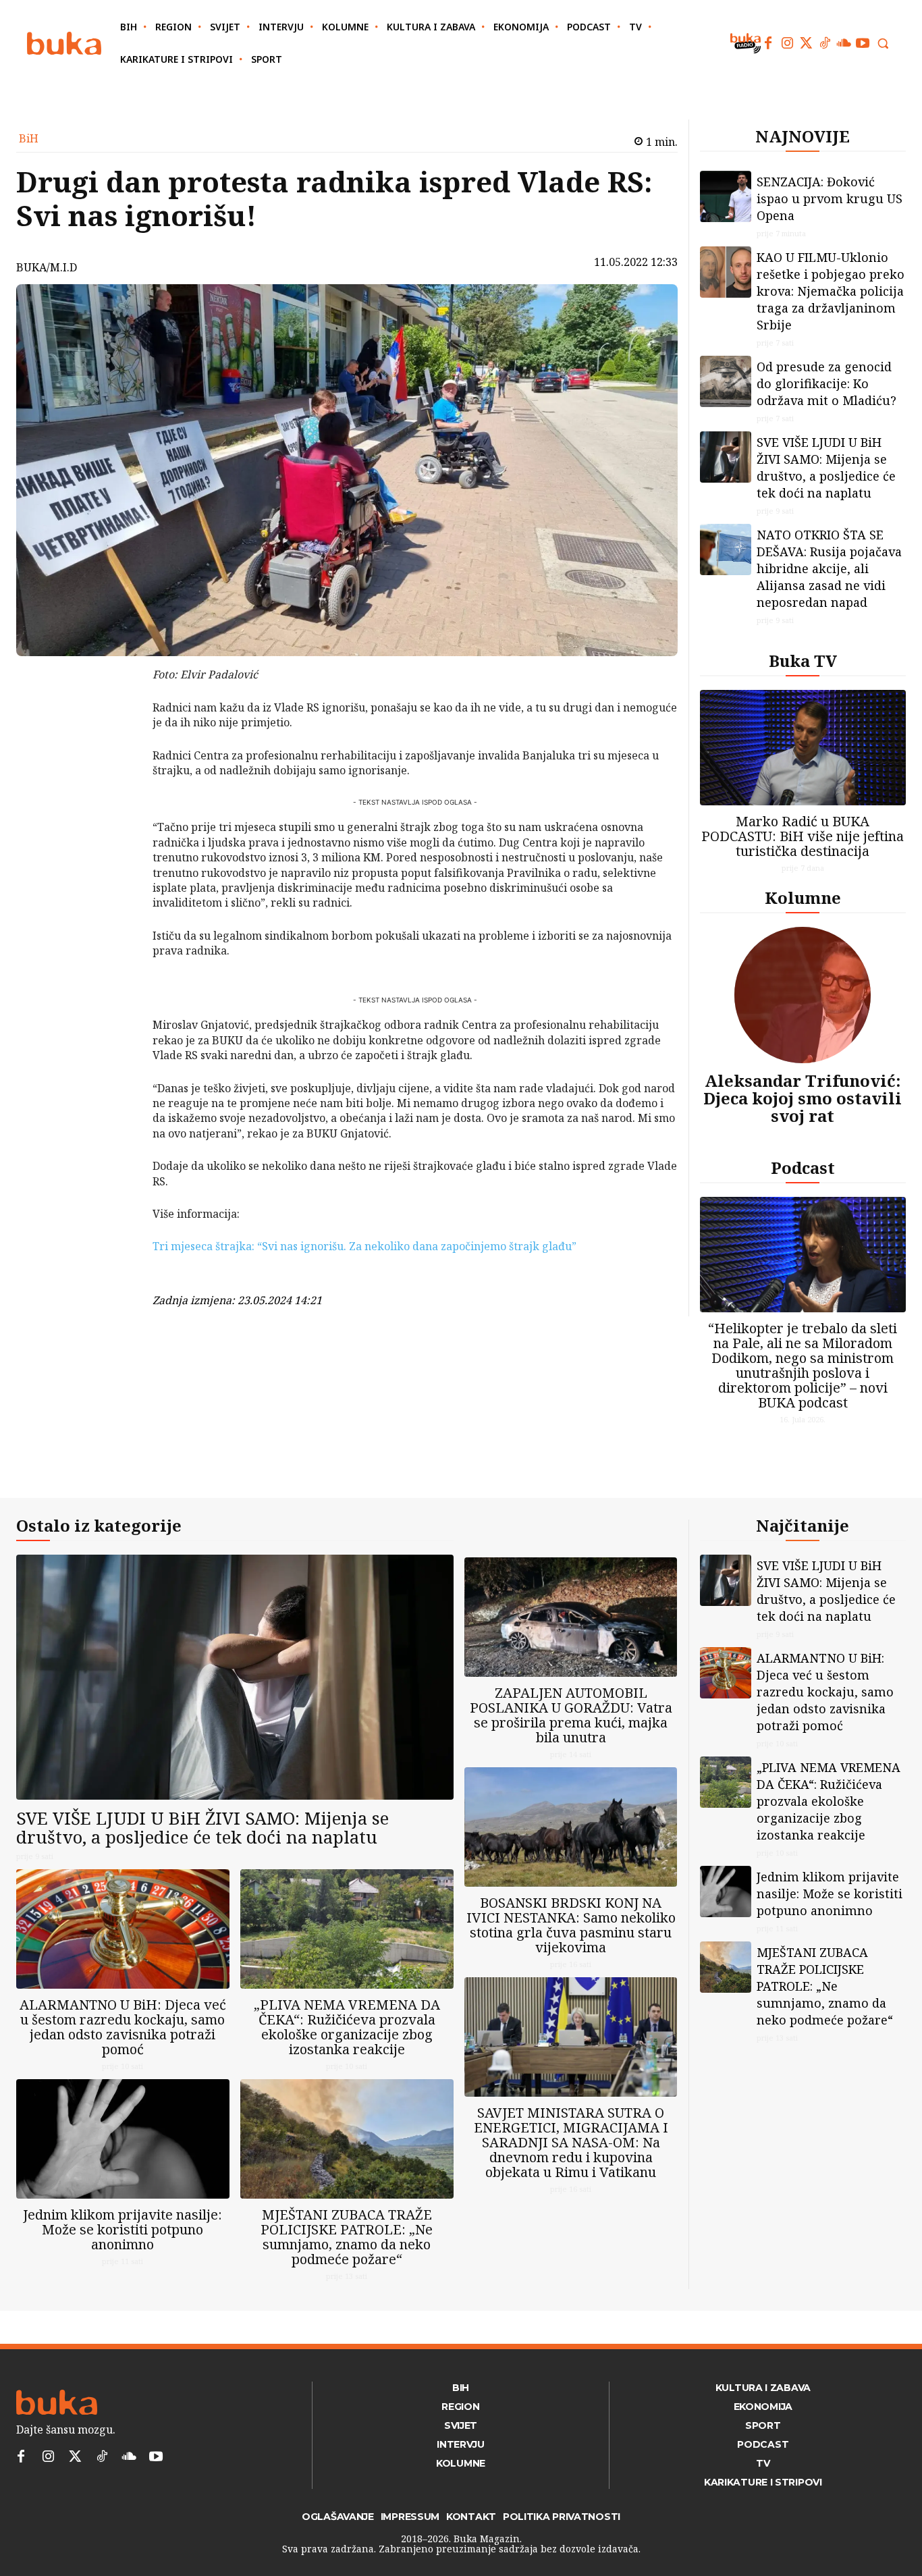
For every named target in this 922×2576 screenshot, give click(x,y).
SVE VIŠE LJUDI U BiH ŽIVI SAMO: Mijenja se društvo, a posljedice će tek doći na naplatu (826, 467)
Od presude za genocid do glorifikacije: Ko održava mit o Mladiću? (826, 383)
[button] (883, 43)
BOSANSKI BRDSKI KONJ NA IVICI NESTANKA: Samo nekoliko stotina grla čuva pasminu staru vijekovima (571, 1925)
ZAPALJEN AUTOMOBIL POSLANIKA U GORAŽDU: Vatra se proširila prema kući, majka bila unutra (571, 1715)
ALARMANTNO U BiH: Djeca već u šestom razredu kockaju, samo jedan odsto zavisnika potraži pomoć (123, 2027)
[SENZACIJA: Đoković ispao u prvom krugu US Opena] (726, 196)
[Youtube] (863, 43)
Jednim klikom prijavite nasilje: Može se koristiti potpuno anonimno (123, 2229)
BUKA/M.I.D (47, 267)
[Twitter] (806, 43)
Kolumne (803, 897)
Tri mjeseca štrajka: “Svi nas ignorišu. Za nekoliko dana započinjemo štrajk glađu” (364, 1246)
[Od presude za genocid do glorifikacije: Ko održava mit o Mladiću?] (726, 381)
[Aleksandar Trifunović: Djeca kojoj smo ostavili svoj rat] (803, 995)
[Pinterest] (117, 744)
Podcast (803, 1168)
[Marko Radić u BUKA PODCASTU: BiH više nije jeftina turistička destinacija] (803, 748)
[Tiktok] (825, 43)
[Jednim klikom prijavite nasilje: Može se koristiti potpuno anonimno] (123, 2139)
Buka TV (803, 661)
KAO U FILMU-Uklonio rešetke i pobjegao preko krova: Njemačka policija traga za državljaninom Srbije (831, 291)
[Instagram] (787, 43)
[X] (117, 712)
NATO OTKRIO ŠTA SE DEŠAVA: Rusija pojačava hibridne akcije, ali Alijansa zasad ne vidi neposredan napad (829, 568)
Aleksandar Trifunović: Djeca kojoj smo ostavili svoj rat (803, 1098)
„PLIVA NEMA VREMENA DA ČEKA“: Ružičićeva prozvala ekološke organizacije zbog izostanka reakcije (347, 2027)
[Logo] (64, 44)
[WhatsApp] (117, 776)
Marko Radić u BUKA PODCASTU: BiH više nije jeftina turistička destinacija (803, 836)
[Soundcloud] (844, 43)
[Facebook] (768, 43)
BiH (29, 138)
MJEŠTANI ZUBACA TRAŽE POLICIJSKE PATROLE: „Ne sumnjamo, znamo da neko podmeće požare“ (347, 2237)
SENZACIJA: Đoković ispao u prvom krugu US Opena (830, 198)
